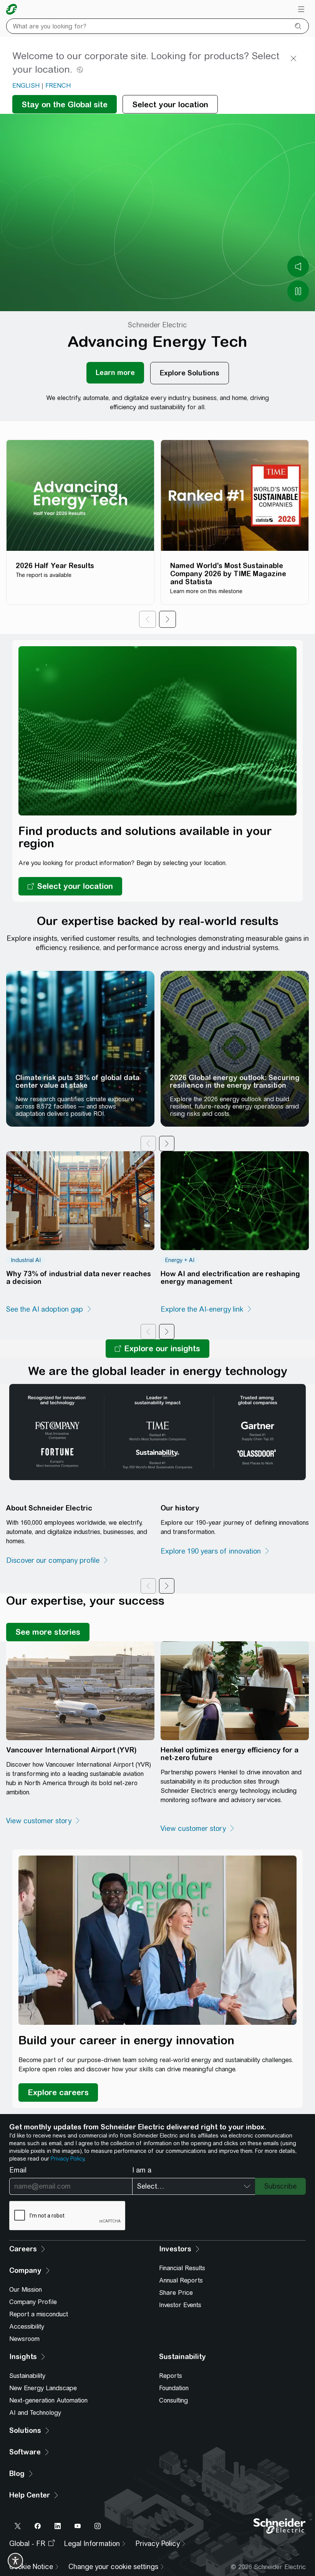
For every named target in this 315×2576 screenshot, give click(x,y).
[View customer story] (43, 1821)
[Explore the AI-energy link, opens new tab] (206, 1309)
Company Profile (33, 2302)
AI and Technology (35, 2413)
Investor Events (180, 2305)
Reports (171, 2376)
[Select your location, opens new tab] (70, 886)
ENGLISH (26, 86)
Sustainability (27, 2376)
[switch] (15, 2561)
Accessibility (27, 2327)
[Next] (167, 619)
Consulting (173, 2400)
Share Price (176, 2293)
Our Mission (26, 2290)
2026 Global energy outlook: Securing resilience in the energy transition (235, 1081)
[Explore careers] (58, 2092)
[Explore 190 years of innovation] (215, 1551)
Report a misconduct (39, 2314)
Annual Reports (181, 2280)
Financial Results (182, 2268)
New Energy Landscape (43, 2388)
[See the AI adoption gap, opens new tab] (49, 1309)
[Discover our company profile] (57, 1561)
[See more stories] (48, 1632)
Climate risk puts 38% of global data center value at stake (77, 1081)
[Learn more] (115, 373)
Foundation (174, 2388)
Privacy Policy (67, 2159)
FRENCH (58, 86)
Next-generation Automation (48, 2400)
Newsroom (24, 2339)
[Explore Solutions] (190, 373)
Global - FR (27, 2543)
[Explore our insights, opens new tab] (157, 1349)
